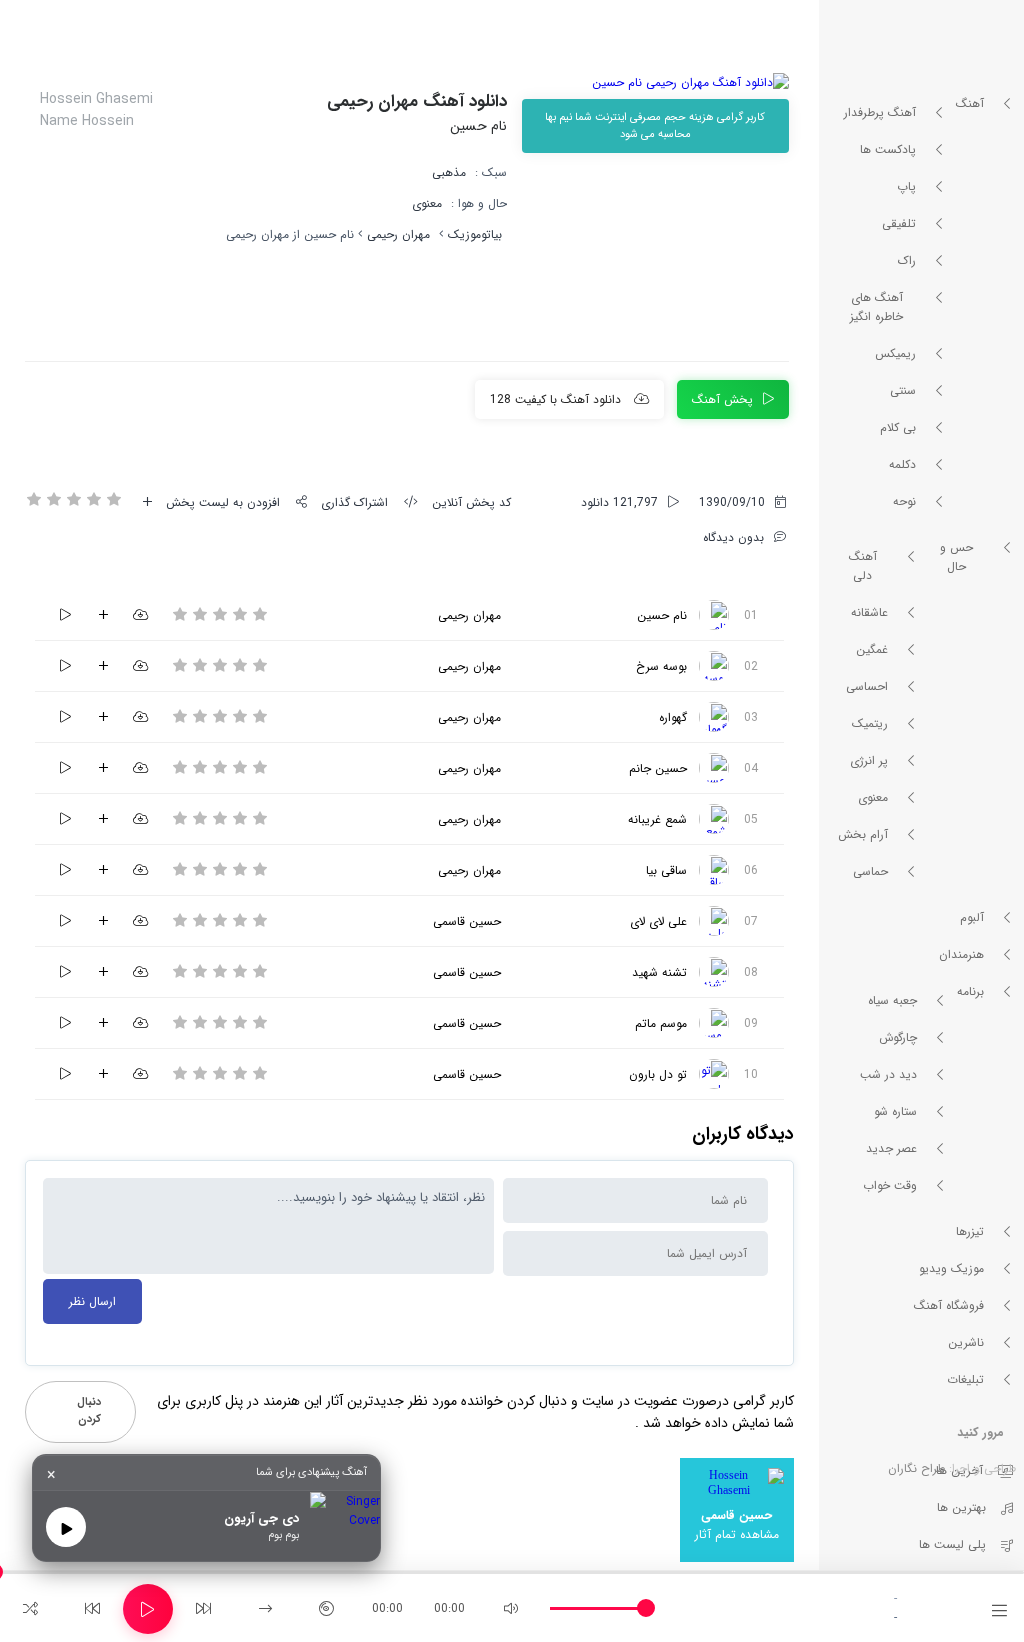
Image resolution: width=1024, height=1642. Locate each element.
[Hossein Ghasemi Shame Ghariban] (714, 819)
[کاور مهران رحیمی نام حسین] (655, 82)
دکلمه (902, 464)
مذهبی (449, 172)
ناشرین (966, 1342)
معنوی (873, 797)
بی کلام (898, 427)
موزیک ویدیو (951, 1268)
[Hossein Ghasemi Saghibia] (714, 870)
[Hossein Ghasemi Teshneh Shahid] (714, 972)
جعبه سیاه (892, 1000)
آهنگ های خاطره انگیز (876, 307)
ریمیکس (895, 353)
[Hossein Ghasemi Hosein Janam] (714, 768)
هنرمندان (961, 954)
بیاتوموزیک (475, 234)
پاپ (906, 186)
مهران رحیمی (398, 234)
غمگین (872, 649)
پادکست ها (888, 149)
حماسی (870, 871)
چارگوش (898, 1037)
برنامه (970, 991)
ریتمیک (870, 723)
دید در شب (888, 1074)
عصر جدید (891, 1148)
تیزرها (970, 1231)
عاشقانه (869, 612)
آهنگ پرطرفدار (880, 112)
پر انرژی (869, 760)
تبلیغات (965, 1379)
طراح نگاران (916, 1468)
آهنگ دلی (863, 566)
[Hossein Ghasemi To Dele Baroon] (714, 1074)
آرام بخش (863, 834)
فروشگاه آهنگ (949, 1305)
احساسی (867, 686)
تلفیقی (899, 223)
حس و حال (956, 557)
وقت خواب (890, 1185)
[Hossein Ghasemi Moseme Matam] (714, 1023)
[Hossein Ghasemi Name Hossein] (714, 615)
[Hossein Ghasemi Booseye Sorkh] (714, 666)
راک (907, 260)
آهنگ (970, 103)
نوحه (904, 501)
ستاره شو (895, 1111)
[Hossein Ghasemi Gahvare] (714, 717)
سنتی (903, 390)
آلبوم (972, 917)
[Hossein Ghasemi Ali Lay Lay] (714, 921)
